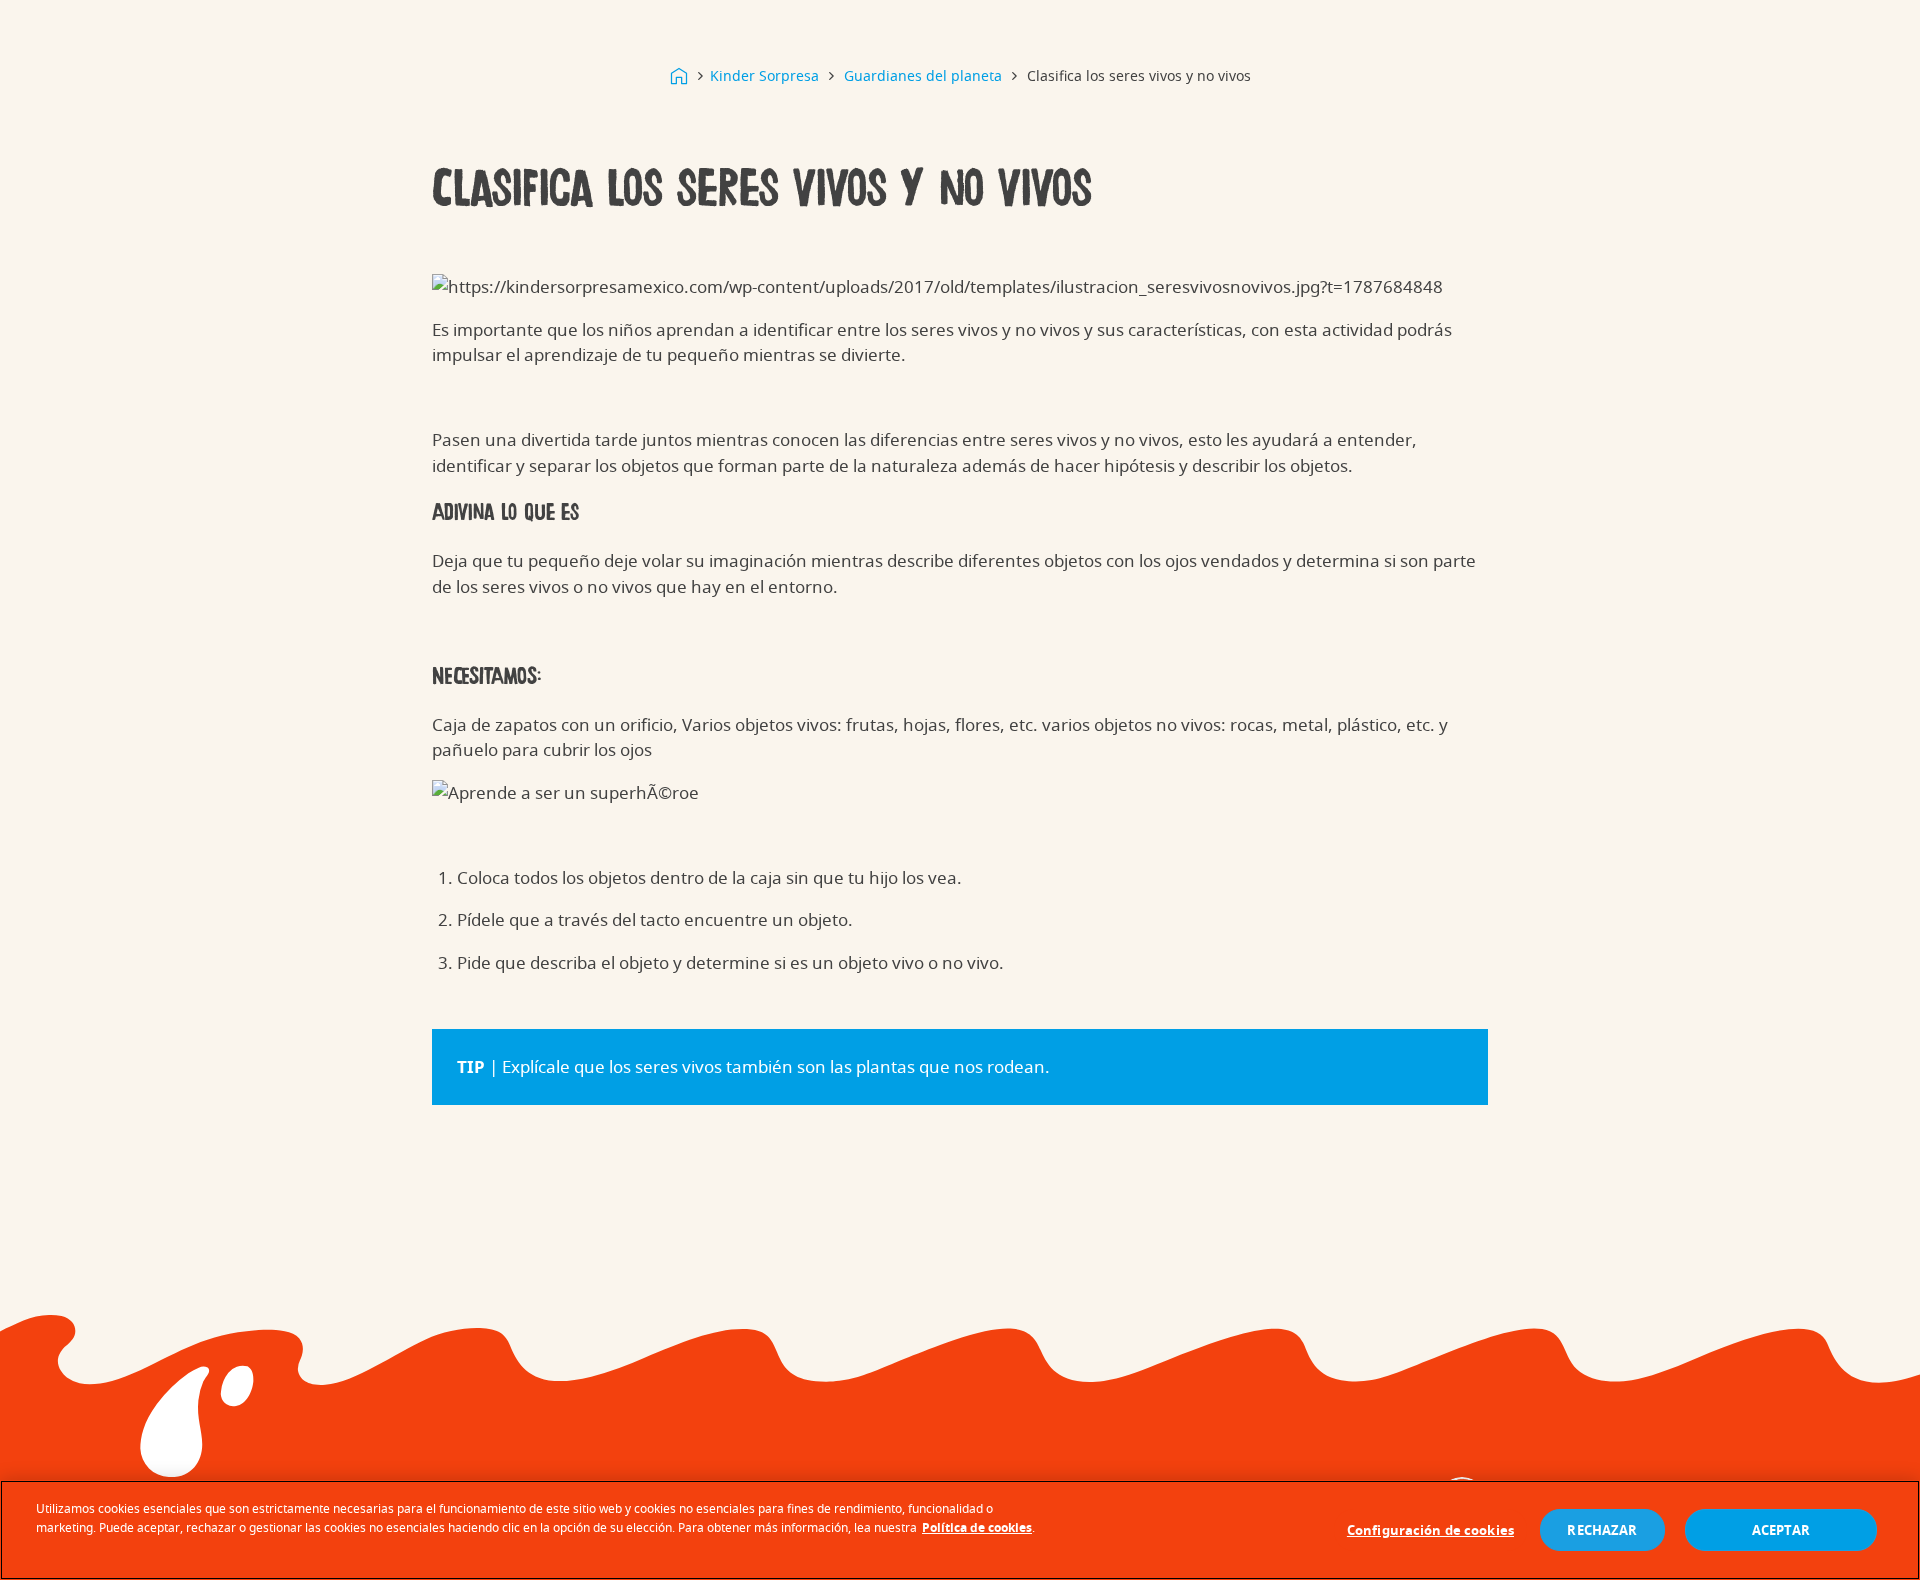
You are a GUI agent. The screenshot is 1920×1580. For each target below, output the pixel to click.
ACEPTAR (1781, 1530)
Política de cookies (977, 1527)
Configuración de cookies (1430, 1530)
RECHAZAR (1602, 1530)
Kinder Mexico (679, 76)
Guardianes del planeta (923, 75)
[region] (960, 1530)
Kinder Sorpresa (764, 75)
